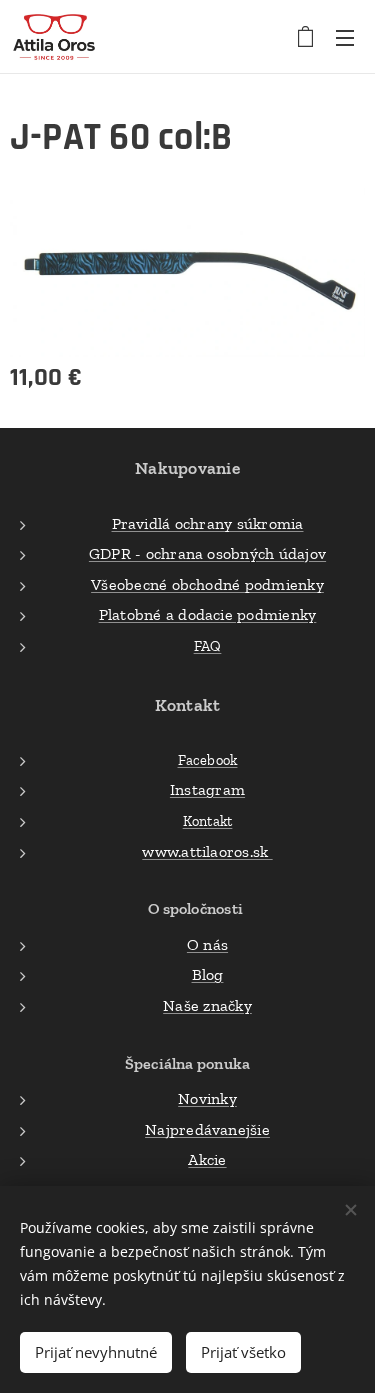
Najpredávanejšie (207, 1129)
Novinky (207, 1098)
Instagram (207, 789)
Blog (208, 974)
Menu (345, 37)
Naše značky (207, 1005)
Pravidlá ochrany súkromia (208, 523)
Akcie (207, 1159)
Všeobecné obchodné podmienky (207, 584)
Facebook (208, 760)
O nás (207, 944)
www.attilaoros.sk (207, 851)
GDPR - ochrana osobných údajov (207, 553)
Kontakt (208, 821)
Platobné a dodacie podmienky (208, 614)
